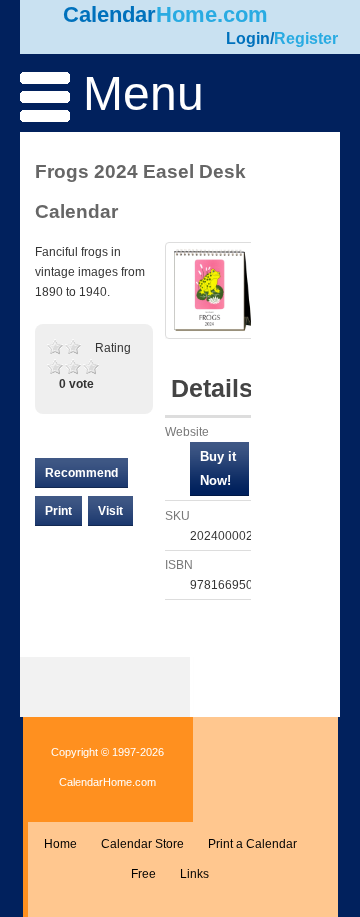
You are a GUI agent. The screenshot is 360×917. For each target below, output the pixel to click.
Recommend (81, 473)
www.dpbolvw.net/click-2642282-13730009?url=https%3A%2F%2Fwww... (219, 469)
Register (306, 38)
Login (248, 38)
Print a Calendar (252, 844)
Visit (110, 511)
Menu (137, 93)
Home (60, 844)
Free (143, 874)
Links (194, 874)
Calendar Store (142, 844)
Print (58, 511)
